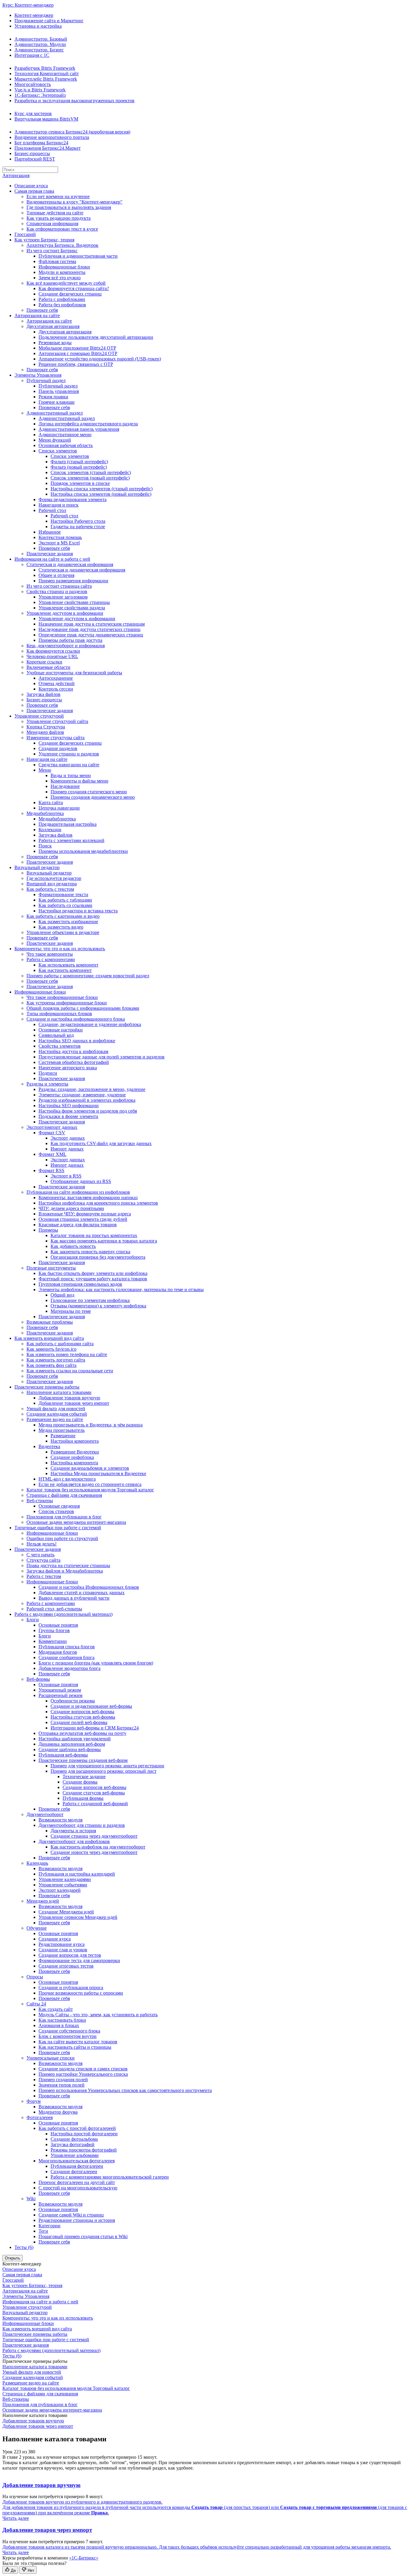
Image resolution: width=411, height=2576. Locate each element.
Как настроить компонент (65, 970)
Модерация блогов (58, 1652)
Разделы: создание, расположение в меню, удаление (92, 1089)
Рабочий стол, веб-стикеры (54, 1609)
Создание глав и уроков (63, 1950)
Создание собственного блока (69, 2031)
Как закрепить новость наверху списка (90, 1252)
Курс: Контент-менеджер (28, 5)
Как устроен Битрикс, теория (44, 240)
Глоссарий (25, 234)
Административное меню (65, 435)
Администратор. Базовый (41, 39)
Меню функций (55, 440)
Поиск (45, 846)
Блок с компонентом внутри (68, 2036)
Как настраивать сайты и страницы (75, 2047)
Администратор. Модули (40, 44)
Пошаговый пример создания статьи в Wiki (83, 2236)
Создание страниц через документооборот (94, 1836)
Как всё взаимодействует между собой (66, 283)
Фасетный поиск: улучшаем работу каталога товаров (93, 1279)
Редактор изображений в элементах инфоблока (87, 1100)
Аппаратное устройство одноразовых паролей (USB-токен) (100, 359)
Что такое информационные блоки (62, 997)
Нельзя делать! (42, 1544)
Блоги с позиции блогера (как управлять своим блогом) (96, 1663)
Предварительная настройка (68, 824)
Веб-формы (38, 1679)
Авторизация (16, 175)
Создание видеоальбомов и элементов (90, 1468)
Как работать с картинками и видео (63, 916)
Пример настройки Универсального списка (83, 2074)
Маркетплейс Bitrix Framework (46, 79)
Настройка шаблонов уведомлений (75, 1739)
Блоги (33, 1620)
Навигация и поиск (59, 505)
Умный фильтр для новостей (56, 1409)
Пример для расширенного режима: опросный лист (104, 1771)
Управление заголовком (63, 597)
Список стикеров (56, 1511)
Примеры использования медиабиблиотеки (83, 851)
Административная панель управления (79, 429)
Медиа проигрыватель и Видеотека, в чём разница (91, 1425)
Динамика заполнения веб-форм (72, 1744)
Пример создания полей (63, 2080)
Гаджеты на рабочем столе (78, 527)
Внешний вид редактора (52, 884)
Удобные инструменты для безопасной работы (74, 673)
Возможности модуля (60, 1820)
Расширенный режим (60, 1695)
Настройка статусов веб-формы (83, 1717)
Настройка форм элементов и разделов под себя (88, 1111)
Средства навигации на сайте (69, 765)
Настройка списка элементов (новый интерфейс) (101, 494)
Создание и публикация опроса (71, 1988)
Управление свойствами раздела (72, 608)
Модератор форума (58, 2112)
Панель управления (59, 391)
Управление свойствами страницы (74, 602)
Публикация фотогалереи (77, 2166)
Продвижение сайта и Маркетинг (49, 21)
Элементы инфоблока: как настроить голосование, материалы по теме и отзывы (121, 1290)
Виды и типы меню (71, 775)
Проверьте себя (42, 310)
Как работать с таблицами (65, 900)
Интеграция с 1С (32, 55)
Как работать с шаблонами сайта (60, 1344)
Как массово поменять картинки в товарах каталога (104, 1241)
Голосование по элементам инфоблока (90, 1300)
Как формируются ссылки (53, 651)
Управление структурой (39, 716)
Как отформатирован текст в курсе (62, 229)
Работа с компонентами (51, 959)
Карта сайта (51, 803)
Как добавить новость (73, 1246)
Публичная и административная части (78, 256)
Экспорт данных (68, 1138)
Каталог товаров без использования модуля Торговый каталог (90, 1490)
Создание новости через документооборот (94, 1852)
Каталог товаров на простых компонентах (94, 1235)
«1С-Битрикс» (84, 2558)
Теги (43, 2231)
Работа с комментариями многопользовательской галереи (110, 2177)
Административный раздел (55, 413)
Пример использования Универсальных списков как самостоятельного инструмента (125, 2090)
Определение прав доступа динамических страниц (91, 635)
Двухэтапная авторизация (53, 326)
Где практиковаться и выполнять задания (69, 207)
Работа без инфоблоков (62, 305)
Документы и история (73, 1831)
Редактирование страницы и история (77, 2220)
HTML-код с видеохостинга (67, 1479)
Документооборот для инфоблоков (74, 1841)
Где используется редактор (54, 878)
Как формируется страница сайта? (74, 288)
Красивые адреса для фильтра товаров (78, 1225)
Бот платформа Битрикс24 (41, 143)
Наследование (65, 786)
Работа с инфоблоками (62, 299)
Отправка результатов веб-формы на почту (82, 1733)
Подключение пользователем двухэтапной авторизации (96, 337)
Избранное (50, 532)
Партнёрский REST (35, 159)
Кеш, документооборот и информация (66, 646)
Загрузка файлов (43, 694)
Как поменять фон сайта (51, 1365)
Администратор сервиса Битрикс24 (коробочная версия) (72, 132)
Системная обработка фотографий (74, 1062)
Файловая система (57, 261)
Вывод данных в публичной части (74, 1598)
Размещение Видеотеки (75, 1452)
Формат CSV (52, 1133)
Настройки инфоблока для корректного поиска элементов (98, 1203)
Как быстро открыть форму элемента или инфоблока (93, 1273)
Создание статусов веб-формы (94, 1793)
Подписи (48, 1073)
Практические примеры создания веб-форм (83, 1760)
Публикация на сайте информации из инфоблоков (78, 1192)
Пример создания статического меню (89, 792)
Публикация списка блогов (67, 1647)
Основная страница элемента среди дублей (83, 1219)
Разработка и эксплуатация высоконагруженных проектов (74, 101)
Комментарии (53, 1641)
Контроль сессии (56, 689)
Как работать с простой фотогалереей (77, 2128)
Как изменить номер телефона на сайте (67, 1354)
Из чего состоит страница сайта (59, 586)
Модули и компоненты (62, 272)
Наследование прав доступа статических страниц (90, 629)
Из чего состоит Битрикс (52, 251)
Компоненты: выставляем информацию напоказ (88, 1198)
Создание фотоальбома (74, 2139)
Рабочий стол (52, 510)
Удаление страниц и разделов (69, 754)
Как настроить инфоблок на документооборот (98, 1847)
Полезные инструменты (51, 1268)
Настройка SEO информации (69, 1106)
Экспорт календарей (60, 1890)
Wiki (31, 2199)
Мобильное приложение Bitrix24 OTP (77, 348)
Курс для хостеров (33, 113)
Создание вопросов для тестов (70, 1955)
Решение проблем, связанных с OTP (76, 364)
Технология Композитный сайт (47, 74)
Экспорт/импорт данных (52, 1127)
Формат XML (53, 1154)
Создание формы (80, 1782)
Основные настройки (61, 1030)
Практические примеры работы (47, 1387)
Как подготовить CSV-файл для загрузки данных (101, 1143)
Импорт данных (67, 1149)
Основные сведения (59, 1506)
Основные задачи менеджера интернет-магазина (76, 1522)
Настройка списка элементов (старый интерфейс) (102, 489)
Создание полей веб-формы (79, 1722)
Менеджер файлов (45, 732)
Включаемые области (48, 667)
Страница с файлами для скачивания (64, 1495)
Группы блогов (54, 1630)
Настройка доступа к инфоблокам (73, 1051)
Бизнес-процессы (32, 153)
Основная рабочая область (66, 445)
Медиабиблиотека (45, 813)
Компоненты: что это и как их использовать (60, 949)
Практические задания (50, 554)
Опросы (35, 1977)
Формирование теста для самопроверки (79, 1960)
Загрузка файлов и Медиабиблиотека (65, 1571)
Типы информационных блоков (59, 1014)
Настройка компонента (74, 1463)
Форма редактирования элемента (73, 499)
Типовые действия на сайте (55, 213)
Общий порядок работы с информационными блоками (83, 1008)
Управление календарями (65, 1879)
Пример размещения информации (73, 581)
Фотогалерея (40, 2117)
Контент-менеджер (34, 15)
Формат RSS (51, 1170)
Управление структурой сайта (57, 721)
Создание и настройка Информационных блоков (89, 1587)
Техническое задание (84, 1777)
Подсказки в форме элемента (68, 1116)
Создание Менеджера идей (66, 1912)
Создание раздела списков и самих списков (83, 2069)
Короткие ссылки (44, 662)
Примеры (48, 1230)
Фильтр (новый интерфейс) (79, 467)
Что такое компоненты (50, 954)
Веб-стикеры (40, 1501)
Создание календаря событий (57, 1414)
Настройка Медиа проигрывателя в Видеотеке (98, 1473)
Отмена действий (57, 683)
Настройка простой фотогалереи (84, 2134)
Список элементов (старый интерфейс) (91, 472)
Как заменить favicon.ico (51, 1349)
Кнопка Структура (46, 727)
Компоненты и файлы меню (79, 781)
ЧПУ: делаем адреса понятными (71, 1208)
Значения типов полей (62, 2085)
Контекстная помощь (60, 537)
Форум (34, 2101)
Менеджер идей (43, 1901)
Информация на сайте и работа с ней (52, 559)
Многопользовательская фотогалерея (77, 2161)
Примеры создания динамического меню (93, 797)
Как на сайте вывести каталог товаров (78, 2042)
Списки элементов (58, 451)
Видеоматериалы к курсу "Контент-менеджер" (74, 202)
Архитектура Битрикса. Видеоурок (62, 245)
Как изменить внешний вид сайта (49, 1338)
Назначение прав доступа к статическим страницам (92, 624)
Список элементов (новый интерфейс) (90, 478)
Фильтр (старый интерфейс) (79, 462)
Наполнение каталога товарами (59, 1392)
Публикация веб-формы (63, 1755)
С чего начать (40, 1555)
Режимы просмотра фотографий (84, 2150)
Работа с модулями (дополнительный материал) (63, 1614)
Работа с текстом (44, 1576)
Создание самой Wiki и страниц (71, 2215)
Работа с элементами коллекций (71, 840)
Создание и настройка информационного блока (76, 1019)
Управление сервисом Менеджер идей (78, 1917)
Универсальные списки (51, 2058)
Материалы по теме (71, 1311)
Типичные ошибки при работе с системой (58, 1528)
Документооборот (45, 1814)
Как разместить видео (61, 927)
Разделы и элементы (47, 1084)
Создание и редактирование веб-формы (91, 1706)
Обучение (37, 1928)
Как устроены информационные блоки (67, 1003)
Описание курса (31, 186)
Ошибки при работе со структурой (62, 1538)
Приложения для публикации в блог (64, 1517)
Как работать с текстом (50, 889)
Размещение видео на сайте (55, 1419)
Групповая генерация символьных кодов (80, 1284)
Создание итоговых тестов (66, 1966)
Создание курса (55, 1939)
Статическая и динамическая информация (70, 564)
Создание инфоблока (72, 1457)
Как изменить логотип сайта (56, 1360)
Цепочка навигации (59, 808)
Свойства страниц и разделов (57, 591)
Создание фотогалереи (74, 2172)
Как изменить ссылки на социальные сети (70, 1371)
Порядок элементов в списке (80, 483)
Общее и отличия (56, 575)
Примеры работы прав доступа (70, 640)
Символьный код (56, 1035)
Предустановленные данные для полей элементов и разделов (102, 1057)
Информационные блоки (64, 267)
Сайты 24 (36, 2004)
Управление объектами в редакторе (63, 932)
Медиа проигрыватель (62, 1430)
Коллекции (50, 830)
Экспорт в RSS (66, 1176)
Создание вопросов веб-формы (82, 1712)
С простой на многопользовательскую (78, 2188)
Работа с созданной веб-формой (95, 1804)
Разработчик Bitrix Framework (45, 68)
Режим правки (53, 397)
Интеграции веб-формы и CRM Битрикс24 (95, 1728)
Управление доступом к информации (65, 613)
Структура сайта (43, 1560)
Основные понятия (58, 1625)
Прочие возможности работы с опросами (81, 1993)
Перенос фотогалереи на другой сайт (77, 2182)
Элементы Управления (38, 375)
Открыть (12, 2258)
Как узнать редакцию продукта (59, 218)
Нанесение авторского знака (68, 1068)
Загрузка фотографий (73, 2144)
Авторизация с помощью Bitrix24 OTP (78, 353)
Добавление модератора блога (70, 1668)
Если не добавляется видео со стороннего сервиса (90, 1484)
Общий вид (62, 1295)
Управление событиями (63, 1885)
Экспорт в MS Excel (59, 543)
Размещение (63, 1436)
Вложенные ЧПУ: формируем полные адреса (85, 1214)
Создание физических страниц (70, 294)
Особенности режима (73, 1701)
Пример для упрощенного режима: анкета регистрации (107, 1766)
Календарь (37, 1863)
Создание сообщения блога (66, 1657)
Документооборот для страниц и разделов (82, 1825)
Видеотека (49, 1446)
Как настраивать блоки (62, 2020)
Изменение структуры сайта (56, 738)
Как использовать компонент (68, 965)
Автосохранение (56, 678)
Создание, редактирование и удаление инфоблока (90, 1024)
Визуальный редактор (37, 867)
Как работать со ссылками (65, 905)
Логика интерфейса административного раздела (88, 424)
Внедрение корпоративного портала (52, 137)
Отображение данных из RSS (81, 1181)
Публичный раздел (46, 380)
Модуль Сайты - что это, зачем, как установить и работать (98, 2015)
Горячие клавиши (57, 402)
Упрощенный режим (60, 1690)
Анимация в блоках (59, 2025)
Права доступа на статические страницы (68, 1565)
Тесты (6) (24, 2247)
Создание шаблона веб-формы (70, 1749)
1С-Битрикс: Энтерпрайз (40, 95)
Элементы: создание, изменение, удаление (82, 1095)
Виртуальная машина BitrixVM (46, 119)
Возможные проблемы (50, 1322)
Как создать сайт (56, 2009)
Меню (45, 770)
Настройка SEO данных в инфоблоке (77, 1041)
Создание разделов (58, 748)
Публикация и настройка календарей (77, 1874)
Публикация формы (83, 1798)
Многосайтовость (33, 84)
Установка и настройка (38, 26)
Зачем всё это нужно (60, 278)
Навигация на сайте (47, 759)
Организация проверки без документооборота (98, 1257)
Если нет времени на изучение (58, 196)
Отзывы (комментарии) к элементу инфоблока (98, 1306)
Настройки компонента (75, 1441)
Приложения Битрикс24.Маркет (48, 148)
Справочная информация (52, 224)
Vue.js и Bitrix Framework (40, 90)
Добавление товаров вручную (69, 1398)
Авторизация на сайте (37, 315)
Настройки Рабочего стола (78, 521)
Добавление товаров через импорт (74, 1403)
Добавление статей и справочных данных (82, 1593)
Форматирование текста (63, 894)
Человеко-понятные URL (52, 656)
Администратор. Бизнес (39, 50)
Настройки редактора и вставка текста (78, 911)
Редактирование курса (62, 1944)
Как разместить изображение (68, 922)
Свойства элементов (60, 1046)
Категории (49, 2226)
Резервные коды (55, 343)
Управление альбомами (75, 2155)
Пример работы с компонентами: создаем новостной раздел (88, 976)
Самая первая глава (34, 191)
